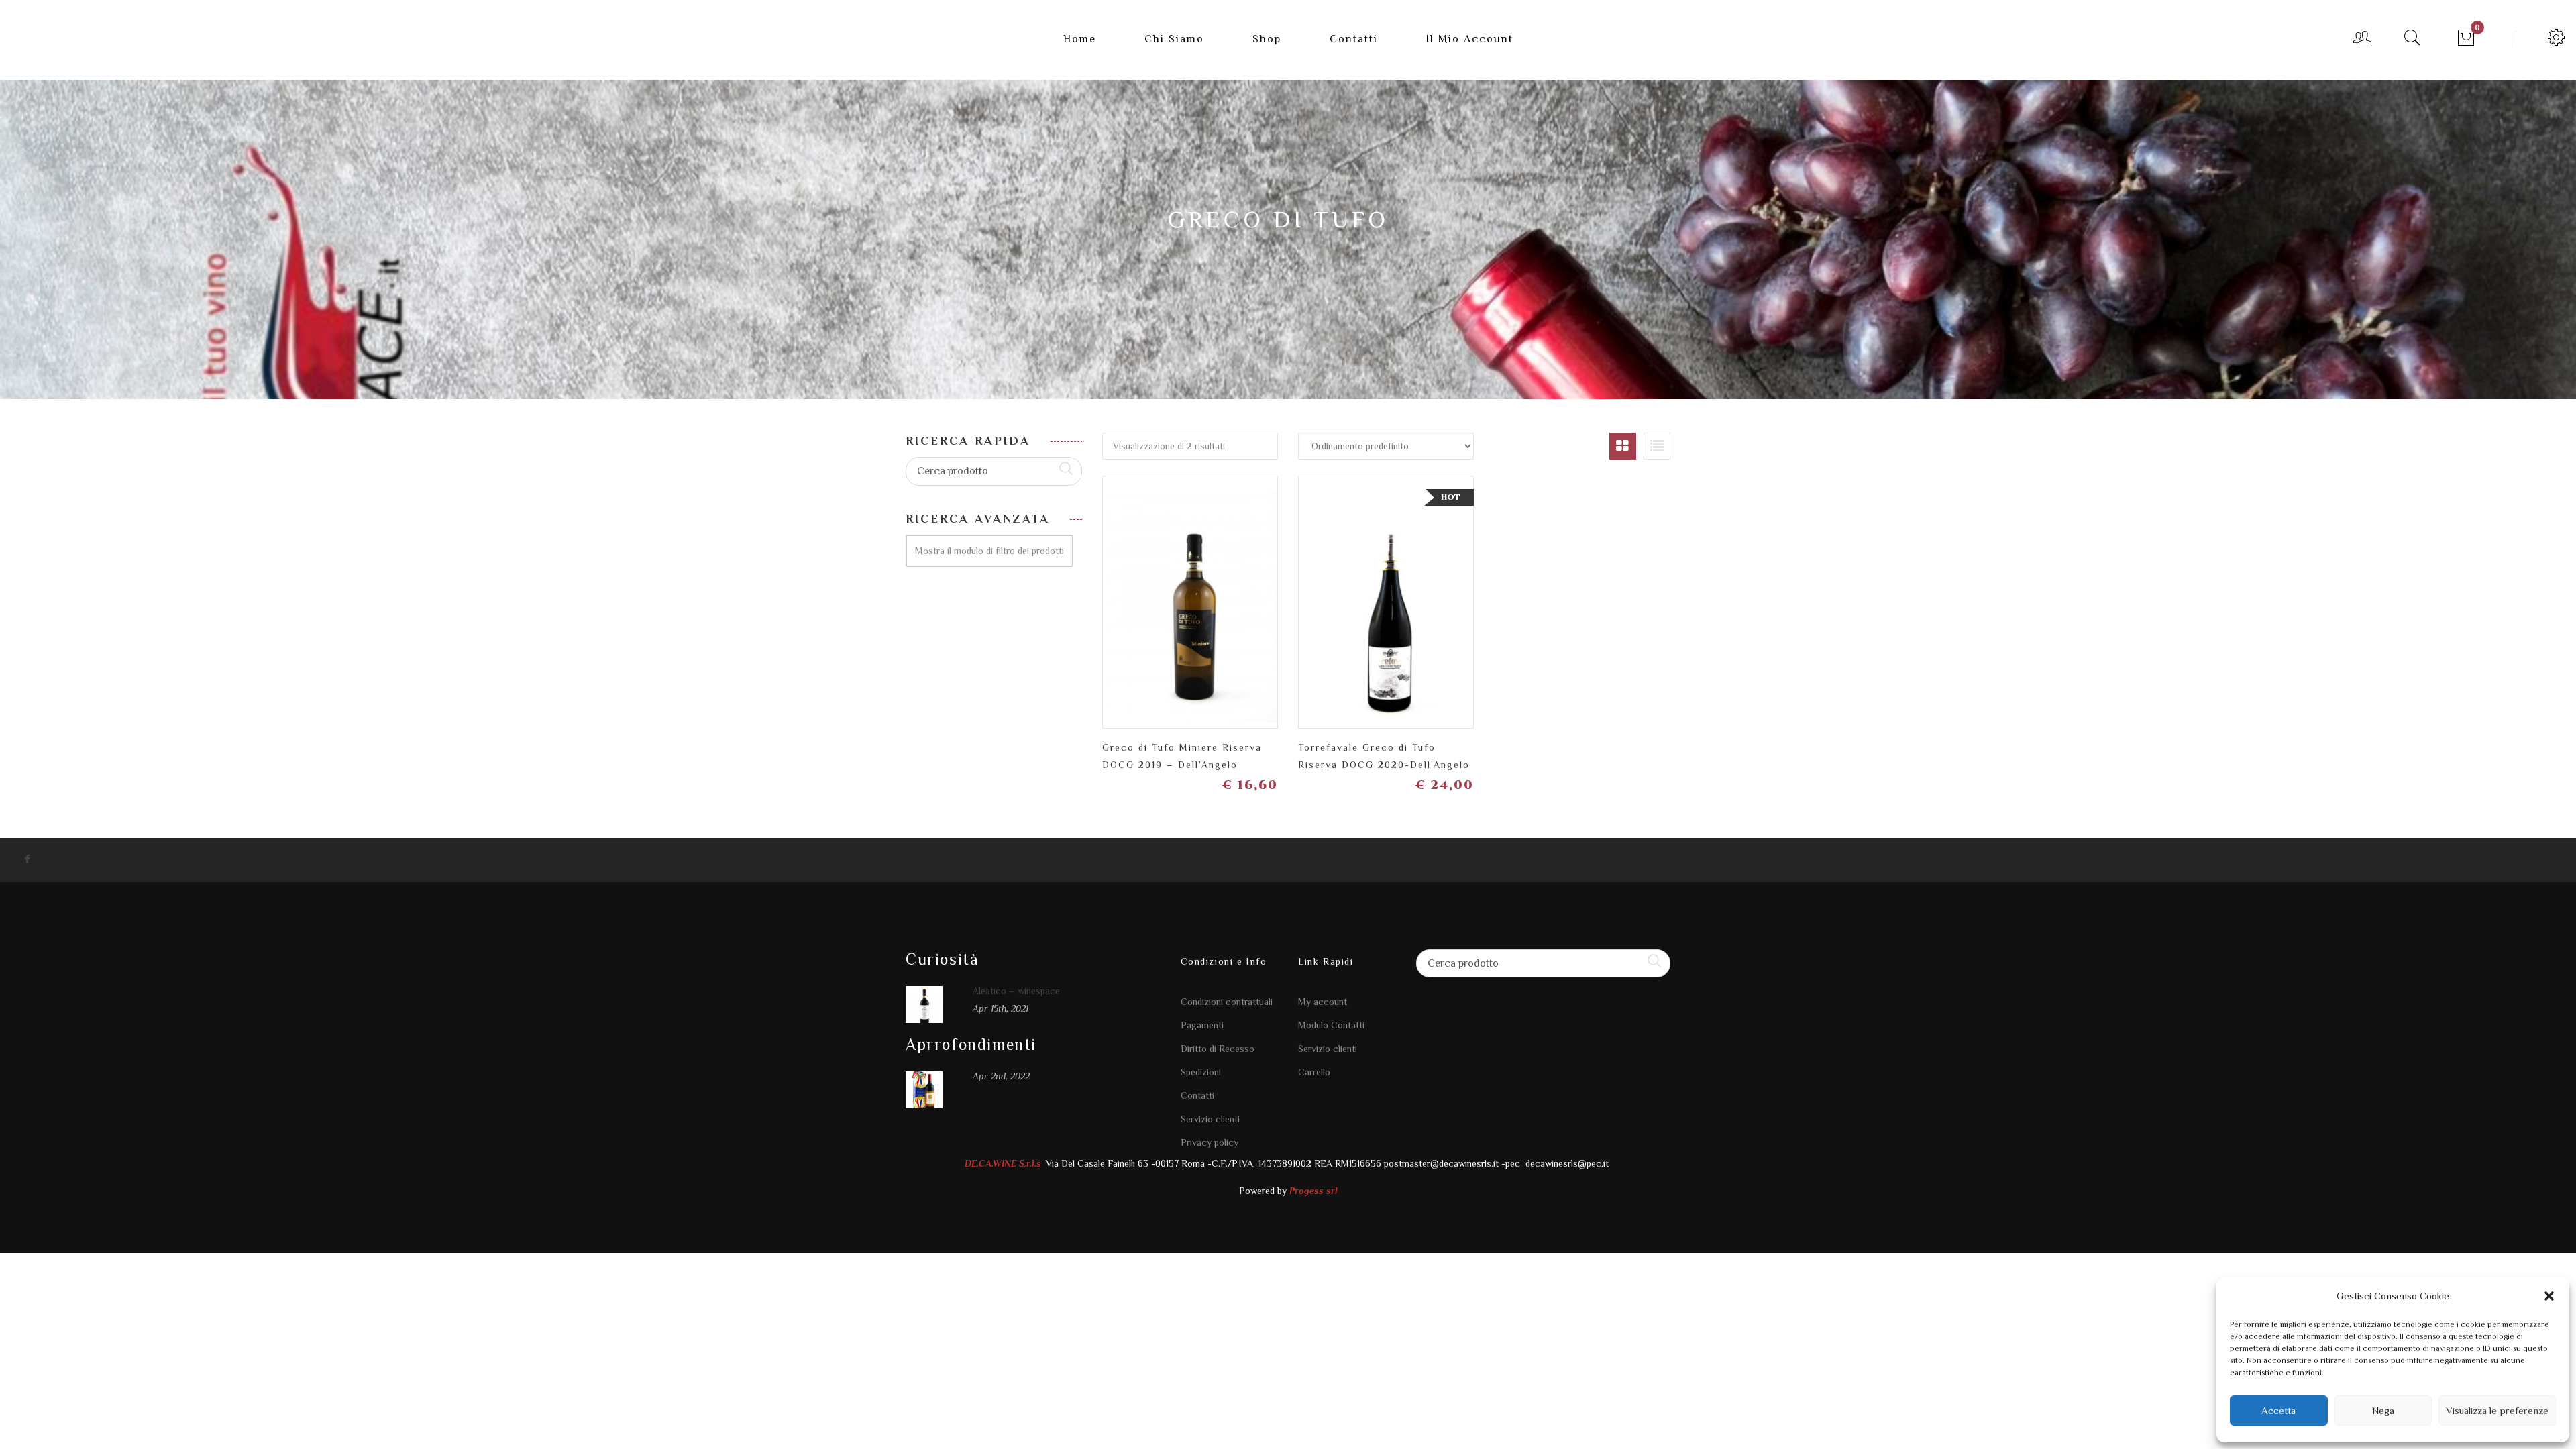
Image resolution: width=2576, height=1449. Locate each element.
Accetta (2278, 1410)
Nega (2383, 1410)
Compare (1214, 591)
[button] (2549, 1296)
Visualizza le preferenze (2497, 1410)
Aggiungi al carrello (1261, 597)
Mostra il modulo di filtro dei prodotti (989, 551)
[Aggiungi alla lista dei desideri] (1167, 597)
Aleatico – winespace (1016, 991)
